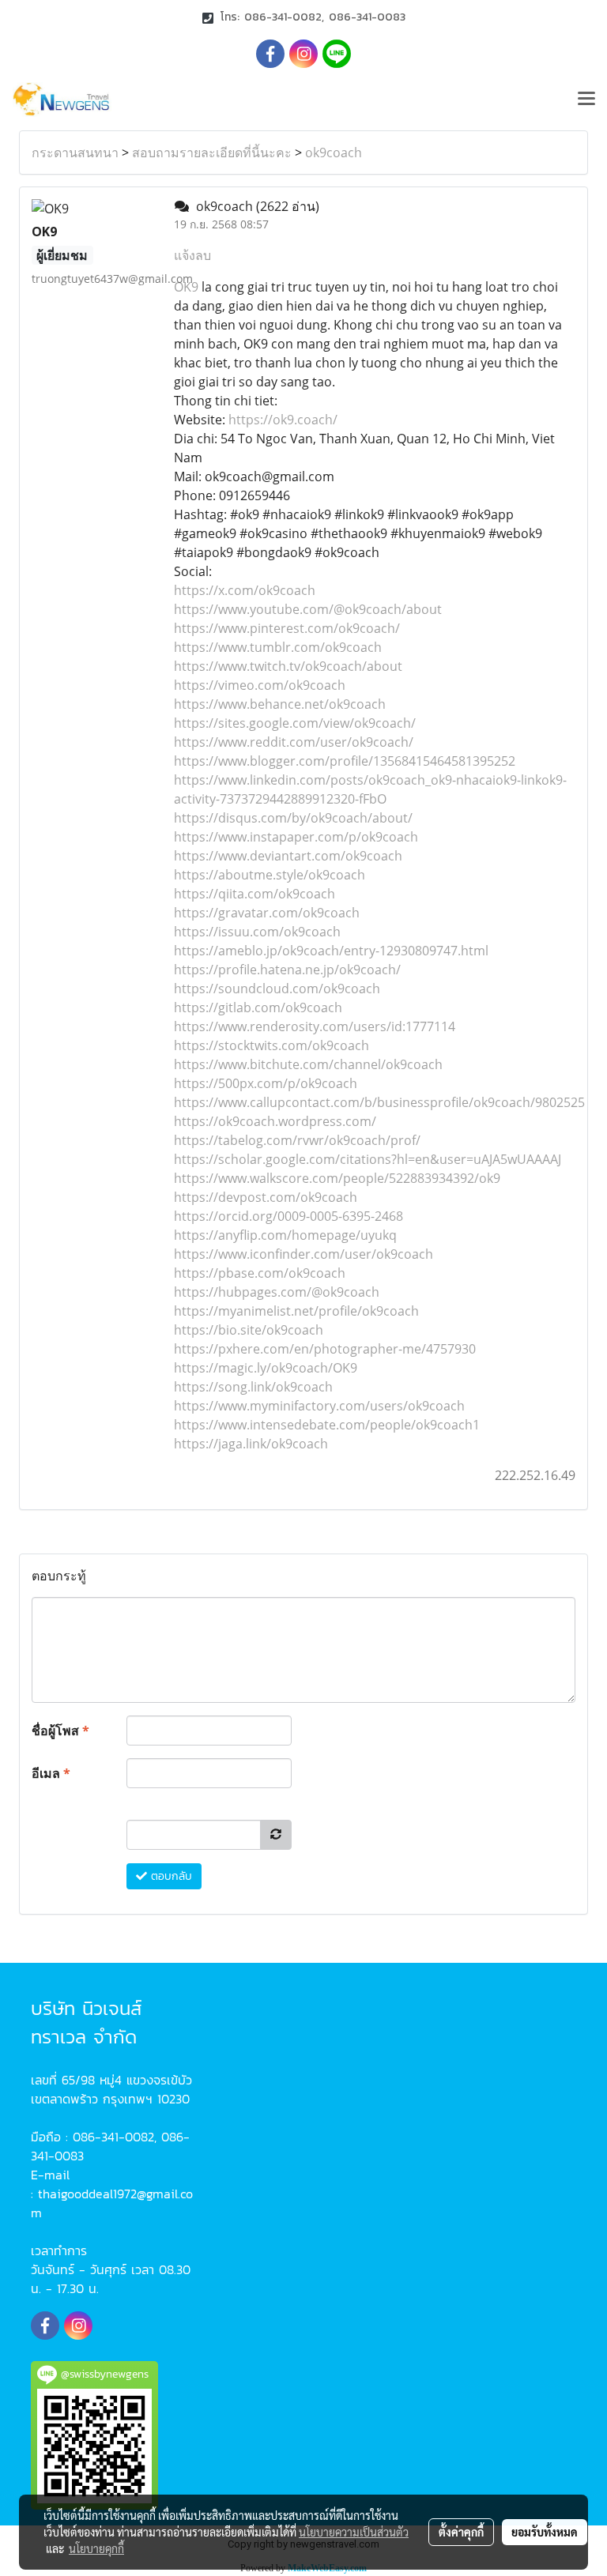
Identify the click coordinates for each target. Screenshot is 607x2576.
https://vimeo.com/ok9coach (260, 685)
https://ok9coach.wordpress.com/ (275, 1121)
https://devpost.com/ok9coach (266, 1197)
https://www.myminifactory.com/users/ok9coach (319, 1406)
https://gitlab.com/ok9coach (258, 1007)
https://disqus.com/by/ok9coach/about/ (293, 818)
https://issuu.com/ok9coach (257, 932)
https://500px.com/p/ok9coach (266, 1083)
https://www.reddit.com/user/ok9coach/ (294, 742)
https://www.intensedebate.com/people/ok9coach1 (327, 1425)
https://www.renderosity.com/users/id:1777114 (315, 1026)
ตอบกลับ (170, 1876)
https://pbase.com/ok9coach (260, 1273)
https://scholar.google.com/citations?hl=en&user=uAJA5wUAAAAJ (368, 1159)
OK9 (186, 287)
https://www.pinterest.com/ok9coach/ (287, 628)
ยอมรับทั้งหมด (545, 2532)
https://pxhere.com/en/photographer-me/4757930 (325, 1349)
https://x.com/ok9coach (245, 590)
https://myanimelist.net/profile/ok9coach (296, 1311)
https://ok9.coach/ (283, 420)
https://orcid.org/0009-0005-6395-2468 (288, 1216)
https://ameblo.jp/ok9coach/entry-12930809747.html (331, 951)
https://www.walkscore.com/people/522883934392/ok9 (337, 1178)
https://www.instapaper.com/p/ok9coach (296, 837)
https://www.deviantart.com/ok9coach (288, 856)
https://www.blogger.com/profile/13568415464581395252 (345, 761)
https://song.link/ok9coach (253, 1387)
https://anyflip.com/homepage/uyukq (285, 1235)
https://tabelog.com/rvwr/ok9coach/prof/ (297, 1140)
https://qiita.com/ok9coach (254, 894)
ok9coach (334, 153)
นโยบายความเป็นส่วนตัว (354, 2532)
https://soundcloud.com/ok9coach (277, 989)
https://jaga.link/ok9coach (251, 1444)
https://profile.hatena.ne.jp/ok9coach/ (287, 970)
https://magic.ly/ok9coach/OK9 (266, 1368)
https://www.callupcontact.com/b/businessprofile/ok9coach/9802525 (379, 1102)
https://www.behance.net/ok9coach (280, 704)
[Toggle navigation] (586, 100)
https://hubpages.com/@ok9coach (277, 1292)
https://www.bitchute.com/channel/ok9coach (308, 1064)
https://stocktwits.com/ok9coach (271, 1045)
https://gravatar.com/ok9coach (267, 913)
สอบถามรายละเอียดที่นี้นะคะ (212, 153)
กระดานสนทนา (75, 153)
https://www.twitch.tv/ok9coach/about (288, 666)
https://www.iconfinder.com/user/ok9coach (303, 1254)
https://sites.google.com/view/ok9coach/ (295, 723)
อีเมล (51, 1773)
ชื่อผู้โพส (60, 1731)
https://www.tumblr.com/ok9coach (278, 647)
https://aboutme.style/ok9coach (270, 875)
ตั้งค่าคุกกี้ (461, 2532)
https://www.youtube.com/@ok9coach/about (308, 609)
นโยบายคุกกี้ (96, 2548)
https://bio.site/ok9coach (249, 1330)
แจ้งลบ (192, 255)
